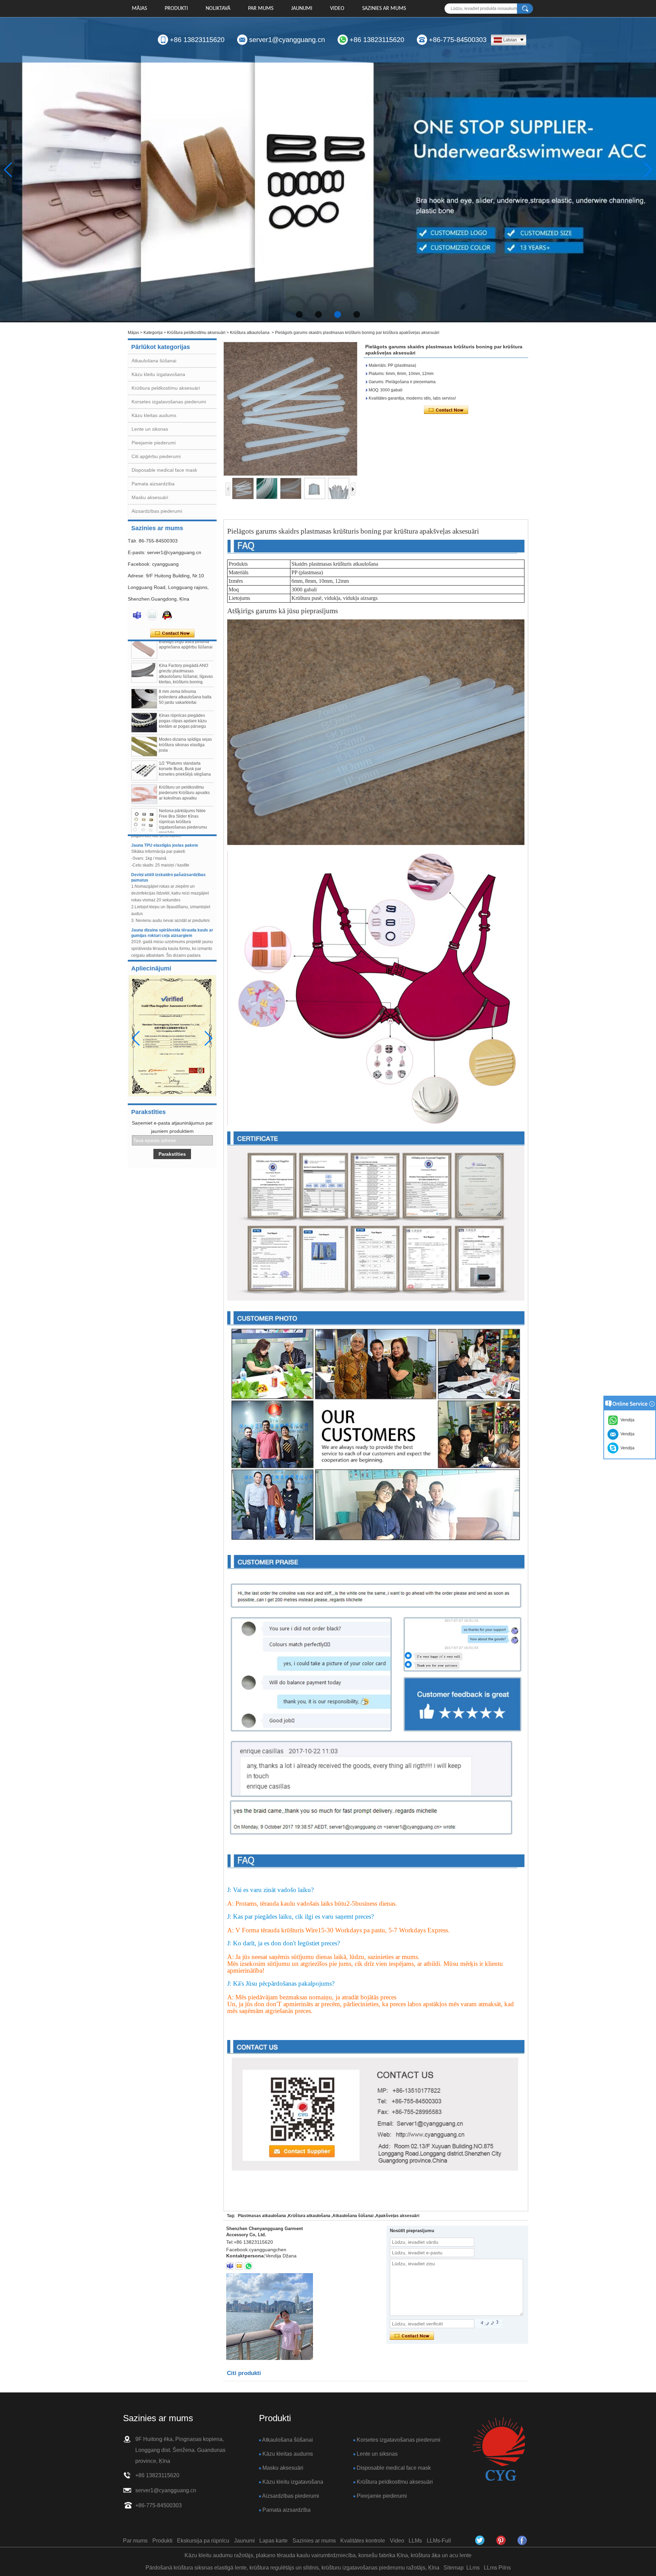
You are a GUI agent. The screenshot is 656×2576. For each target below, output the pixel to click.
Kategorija (153, 333)
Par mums (261, 9)
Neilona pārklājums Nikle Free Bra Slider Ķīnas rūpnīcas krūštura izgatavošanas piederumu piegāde (183, 787)
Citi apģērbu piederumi (156, 456)
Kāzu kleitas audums (154, 415)
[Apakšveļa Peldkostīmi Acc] (328, 170)
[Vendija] (137, 615)
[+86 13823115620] (248, 2266)
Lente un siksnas (150, 429)
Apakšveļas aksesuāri (397, 2216)
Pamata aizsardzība (153, 484)
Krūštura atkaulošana (250, 333)
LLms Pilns (497, 2568)
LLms (473, 2568)
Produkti (176, 9)
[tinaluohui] (230, 2266)
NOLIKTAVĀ (218, 9)
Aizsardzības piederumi (157, 511)
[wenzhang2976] (501, 2540)
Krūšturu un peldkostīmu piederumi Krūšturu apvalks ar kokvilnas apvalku (184, 757)
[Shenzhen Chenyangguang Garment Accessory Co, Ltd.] (499, 2449)
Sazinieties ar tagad (172, 633)
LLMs (415, 2541)
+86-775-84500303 (458, 40)
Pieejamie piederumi (154, 443)
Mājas (139, 9)
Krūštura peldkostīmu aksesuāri (196, 333)
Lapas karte (274, 2541)
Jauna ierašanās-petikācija (158, 937)
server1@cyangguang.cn (287, 40)
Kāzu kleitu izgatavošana (158, 374)
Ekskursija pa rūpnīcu (203, 2541)
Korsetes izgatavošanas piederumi (169, 402)
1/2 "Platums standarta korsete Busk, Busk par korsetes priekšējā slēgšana (185, 734)
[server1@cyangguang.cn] (239, 2266)
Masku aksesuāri (150, 497)
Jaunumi (302, 9)
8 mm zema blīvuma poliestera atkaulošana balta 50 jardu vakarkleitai (185, 662)
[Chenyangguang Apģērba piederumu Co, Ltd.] (522, 2540)
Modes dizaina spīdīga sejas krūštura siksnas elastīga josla (185, 710)
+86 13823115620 (197, 40)
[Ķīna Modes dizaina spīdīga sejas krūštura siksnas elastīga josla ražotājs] (144, 711)
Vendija (626, 1448)
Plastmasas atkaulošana (262, 2216)
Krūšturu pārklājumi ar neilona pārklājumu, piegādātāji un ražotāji (180, 813)
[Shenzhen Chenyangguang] (480, 2540)
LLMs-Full (439, 2541)
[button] (299, 314)
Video (337, 9)
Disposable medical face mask (164, 470)
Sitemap (454, 2568)
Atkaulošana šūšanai (154, 361)
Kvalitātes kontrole (363, 2541)
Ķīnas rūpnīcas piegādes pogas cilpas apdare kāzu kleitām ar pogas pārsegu (183, 686)
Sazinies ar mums (384, 9)
